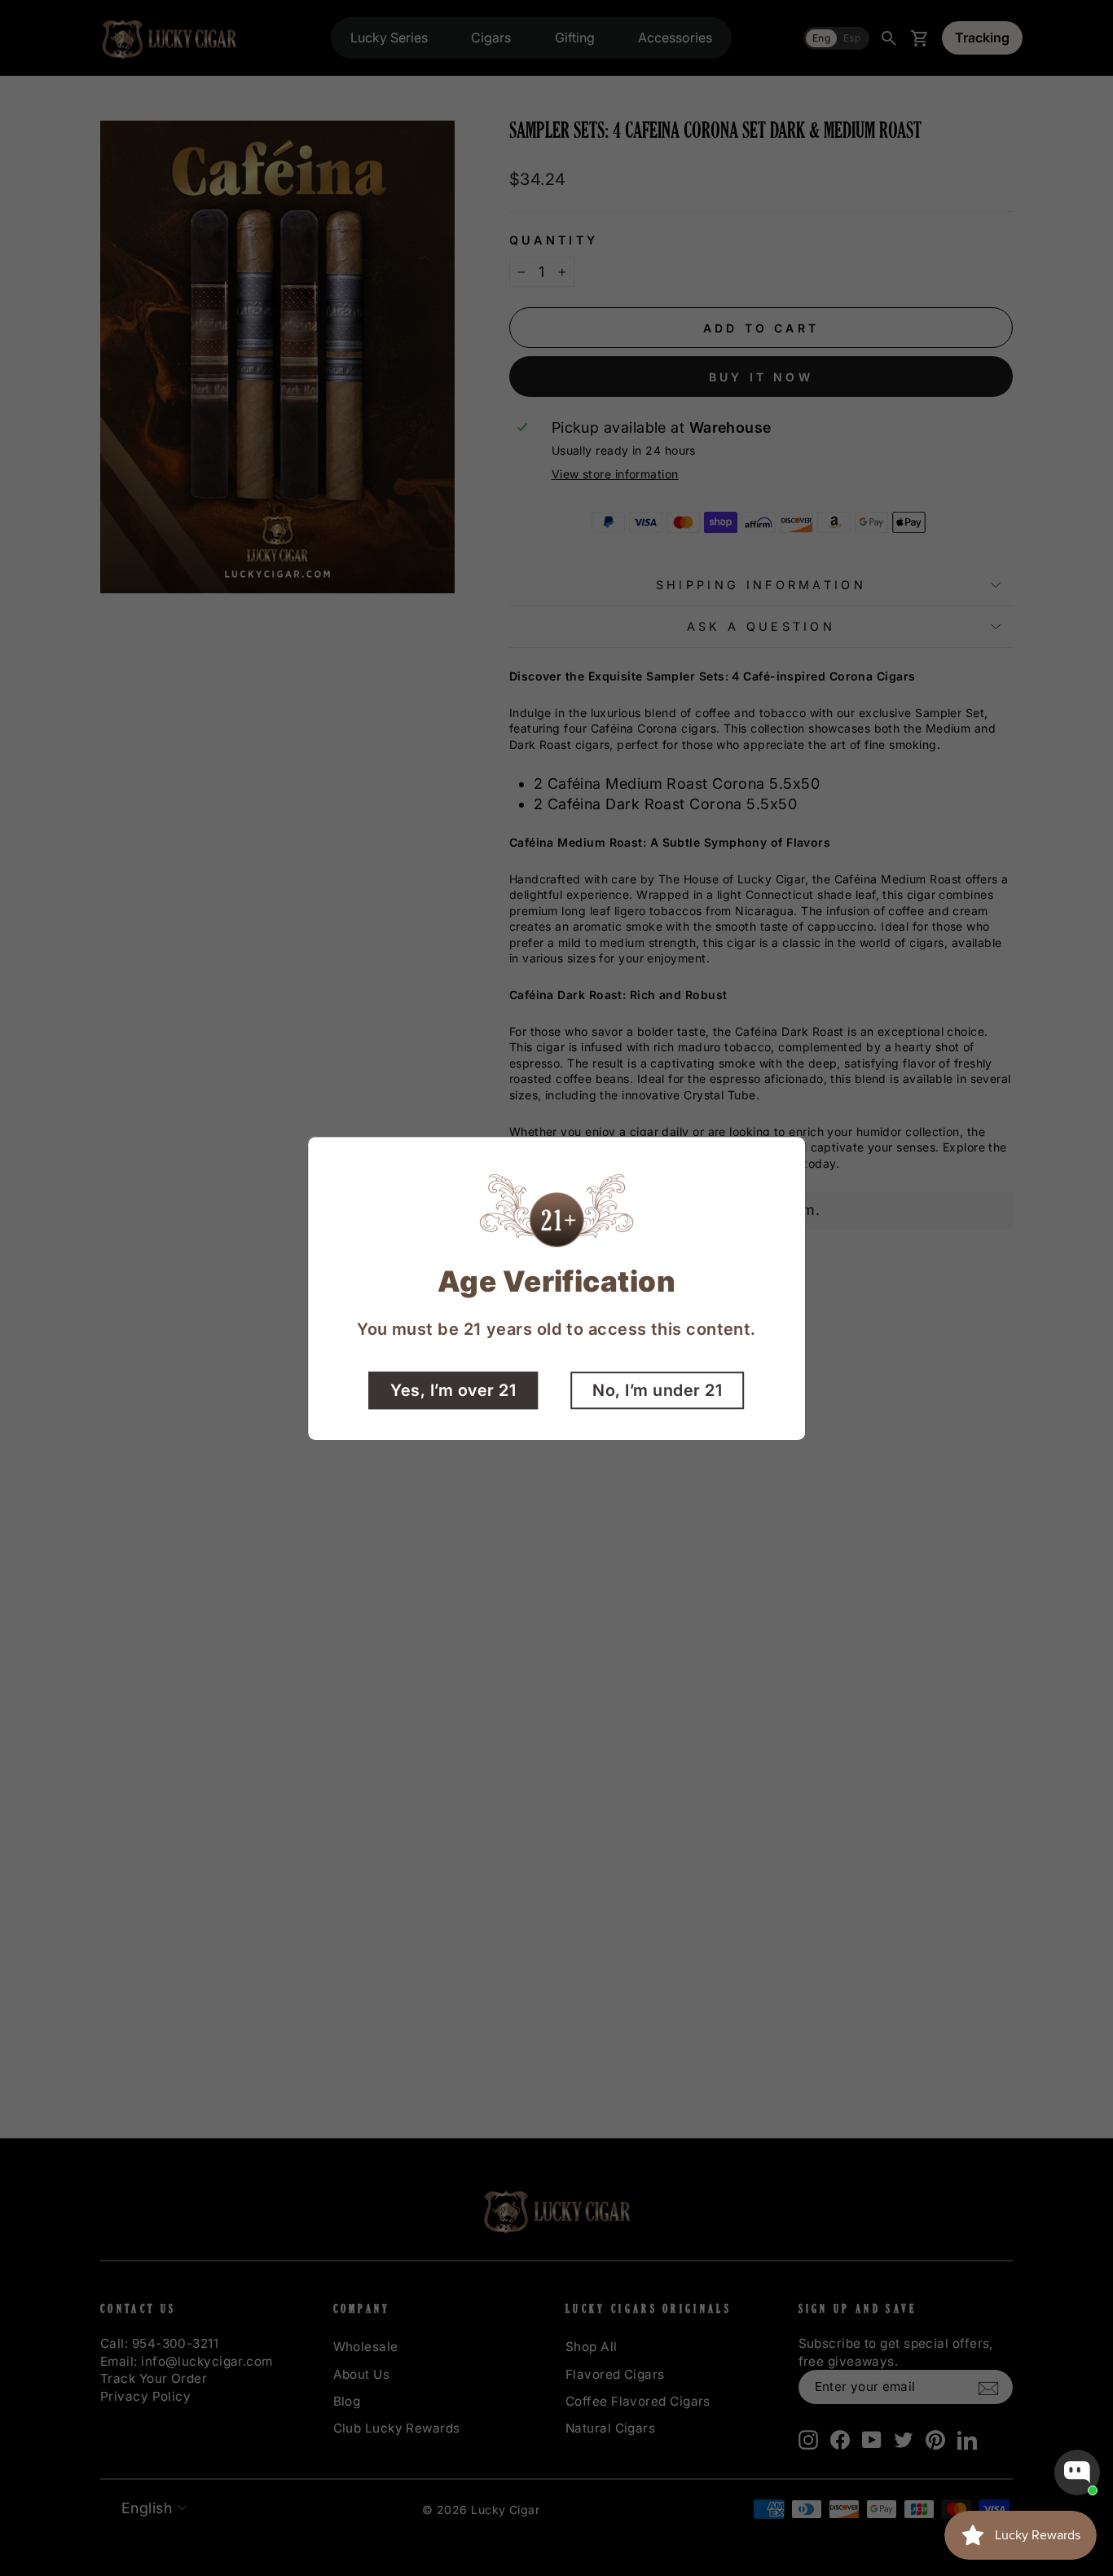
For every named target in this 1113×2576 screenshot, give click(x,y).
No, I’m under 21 (657, 1389)
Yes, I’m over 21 (453, 1389)
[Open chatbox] (1077, 2473)
